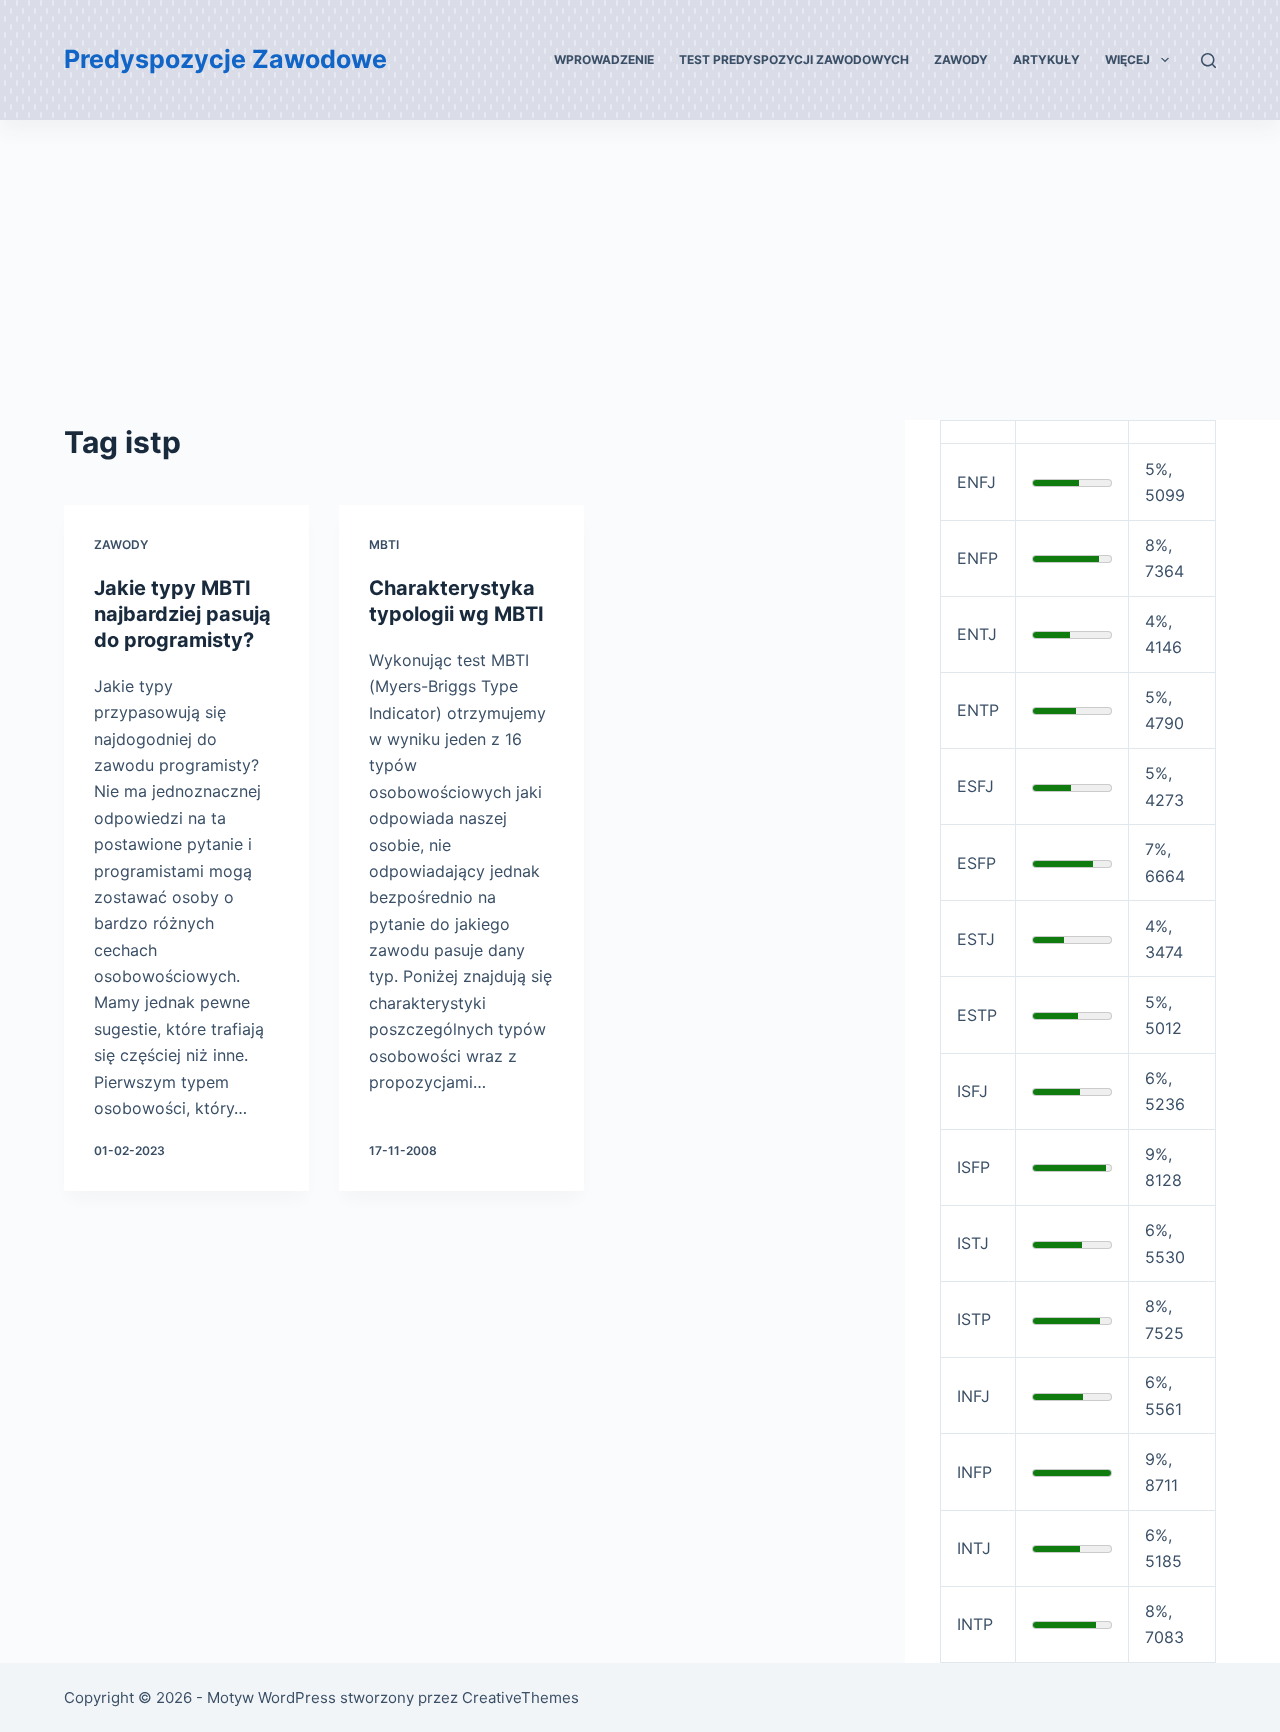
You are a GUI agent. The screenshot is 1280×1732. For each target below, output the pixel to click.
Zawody (961, 59)
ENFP (977, 558)
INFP (974, 1472)
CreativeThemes (520, 1697)
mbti (384, 544)
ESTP (977, 1015)
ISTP (974, 1319)
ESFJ (975, 786)
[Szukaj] (1208, 60)
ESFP (976, 863)
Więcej (1127, 59)
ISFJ (972, 1091)
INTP (975, 1624)
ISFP (973, 1167)
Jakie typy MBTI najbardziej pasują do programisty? (182, 614)
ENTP (978, 710)
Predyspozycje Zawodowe (225, 59)
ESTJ (976, 939)
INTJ (974, 1548)
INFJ (973, 1396)
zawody (121, 544)
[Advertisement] (640, 270)
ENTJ (977, 634)
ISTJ (973, 1243)
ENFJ (976, 482)
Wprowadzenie (604, 59)
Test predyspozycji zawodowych (794, 59)
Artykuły (1046, 59)
